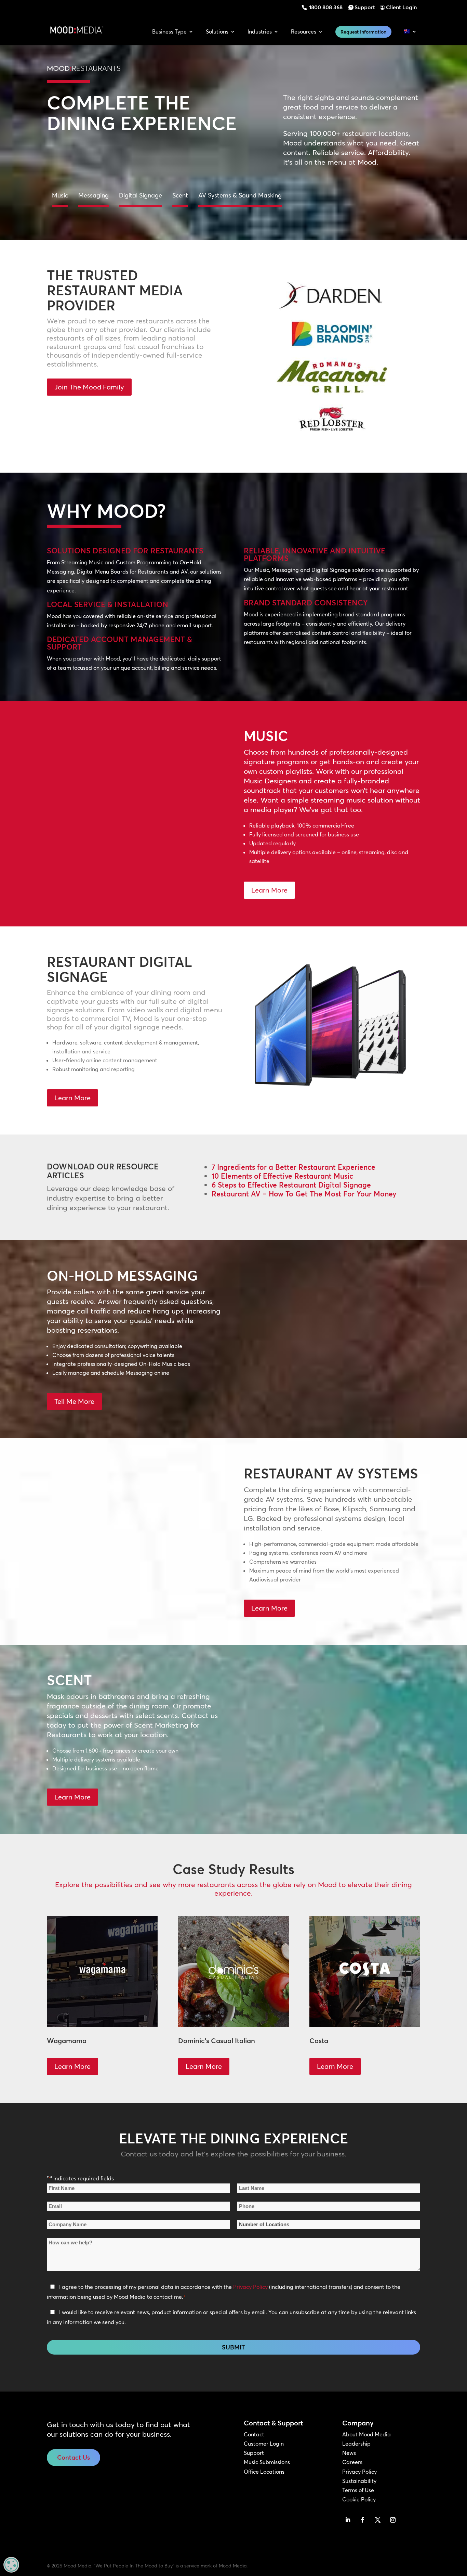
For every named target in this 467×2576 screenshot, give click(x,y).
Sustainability (359, 2481)
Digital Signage (141, 195)
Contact (254, 2434)
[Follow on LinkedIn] (348, 2520)
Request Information (363, 32)
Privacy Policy (250, 2287)
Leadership (356, 2444)
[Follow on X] (378, 2520)
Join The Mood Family (89, 387)
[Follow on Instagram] (393, 2520)
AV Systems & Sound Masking (240, 195)
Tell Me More (74, 1401)
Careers (352, 2462)
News (349, 2453)
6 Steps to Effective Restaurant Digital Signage (291, 1185)
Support (365, 7)
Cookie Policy (359, 2499)
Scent (180, 195)
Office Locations (264, 2472)
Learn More (269, 890)
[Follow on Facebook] (363, 2520)
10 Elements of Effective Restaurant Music (282, 1176)
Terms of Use (358, 2490)
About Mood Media (366, 2434)
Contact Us (74, 2457)
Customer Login (264, 2444)
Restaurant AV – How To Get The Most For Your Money (304, 1194)
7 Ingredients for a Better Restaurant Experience (293, 1167)
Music (60, 195)
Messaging (94, 195)
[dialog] (11, 2565)
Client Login (401, 7)
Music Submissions (267, 2462)
